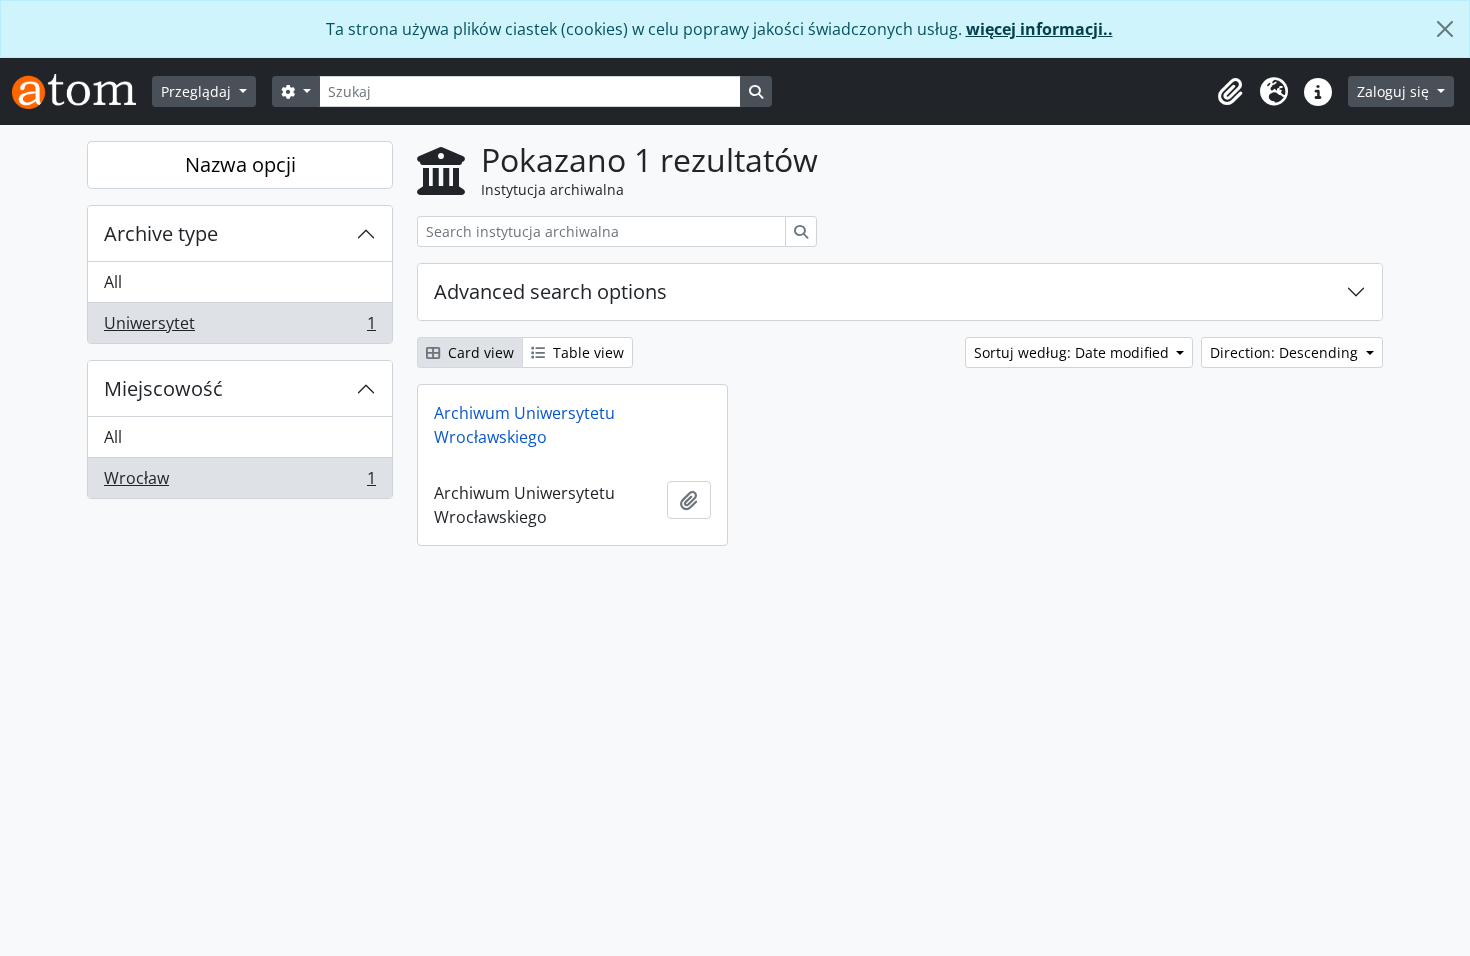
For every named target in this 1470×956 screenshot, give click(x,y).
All (113, 282)
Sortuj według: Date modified (1073, 352)
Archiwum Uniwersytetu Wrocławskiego (524, 425)
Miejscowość (163, 388)
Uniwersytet (239, 327)
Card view (479, 352)
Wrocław (239, 482)
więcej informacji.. (1039, 29)
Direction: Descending (1286, 352)
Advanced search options (550, 291)
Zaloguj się (1395, 91)
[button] (1230, 92)
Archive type (161, 233)
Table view (586, 352)
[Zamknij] (1445, 29)
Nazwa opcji (240, 164)
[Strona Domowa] (82, 91)
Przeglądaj (198, 91)
